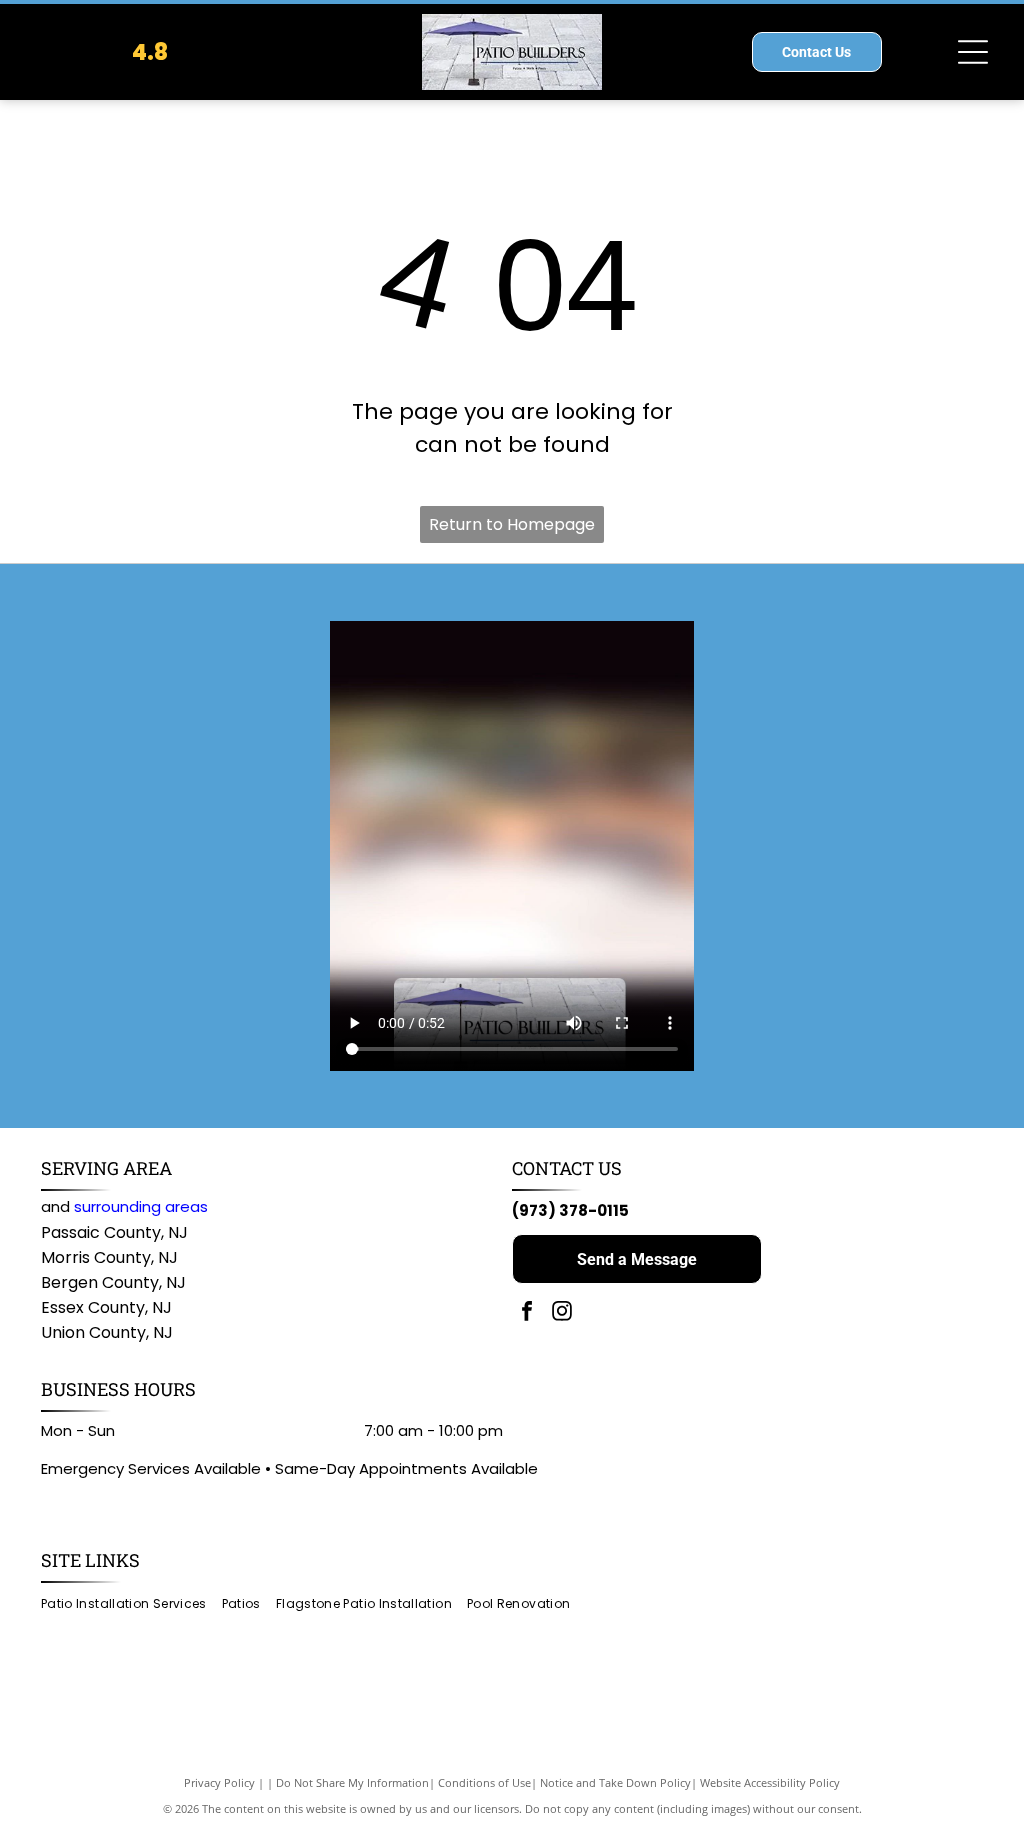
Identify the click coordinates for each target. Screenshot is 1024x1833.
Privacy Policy (219, 1782)
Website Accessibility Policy (770, 1782)
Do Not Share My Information (352, 1782)
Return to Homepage (512, 524)
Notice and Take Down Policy (615, 1782)
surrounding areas (141, 1206)
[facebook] (527, 1313)
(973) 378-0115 (570, 1210)
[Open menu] (973, 52)
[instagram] (562, 1313)
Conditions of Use (484, 1782)
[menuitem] (131, 1604)
